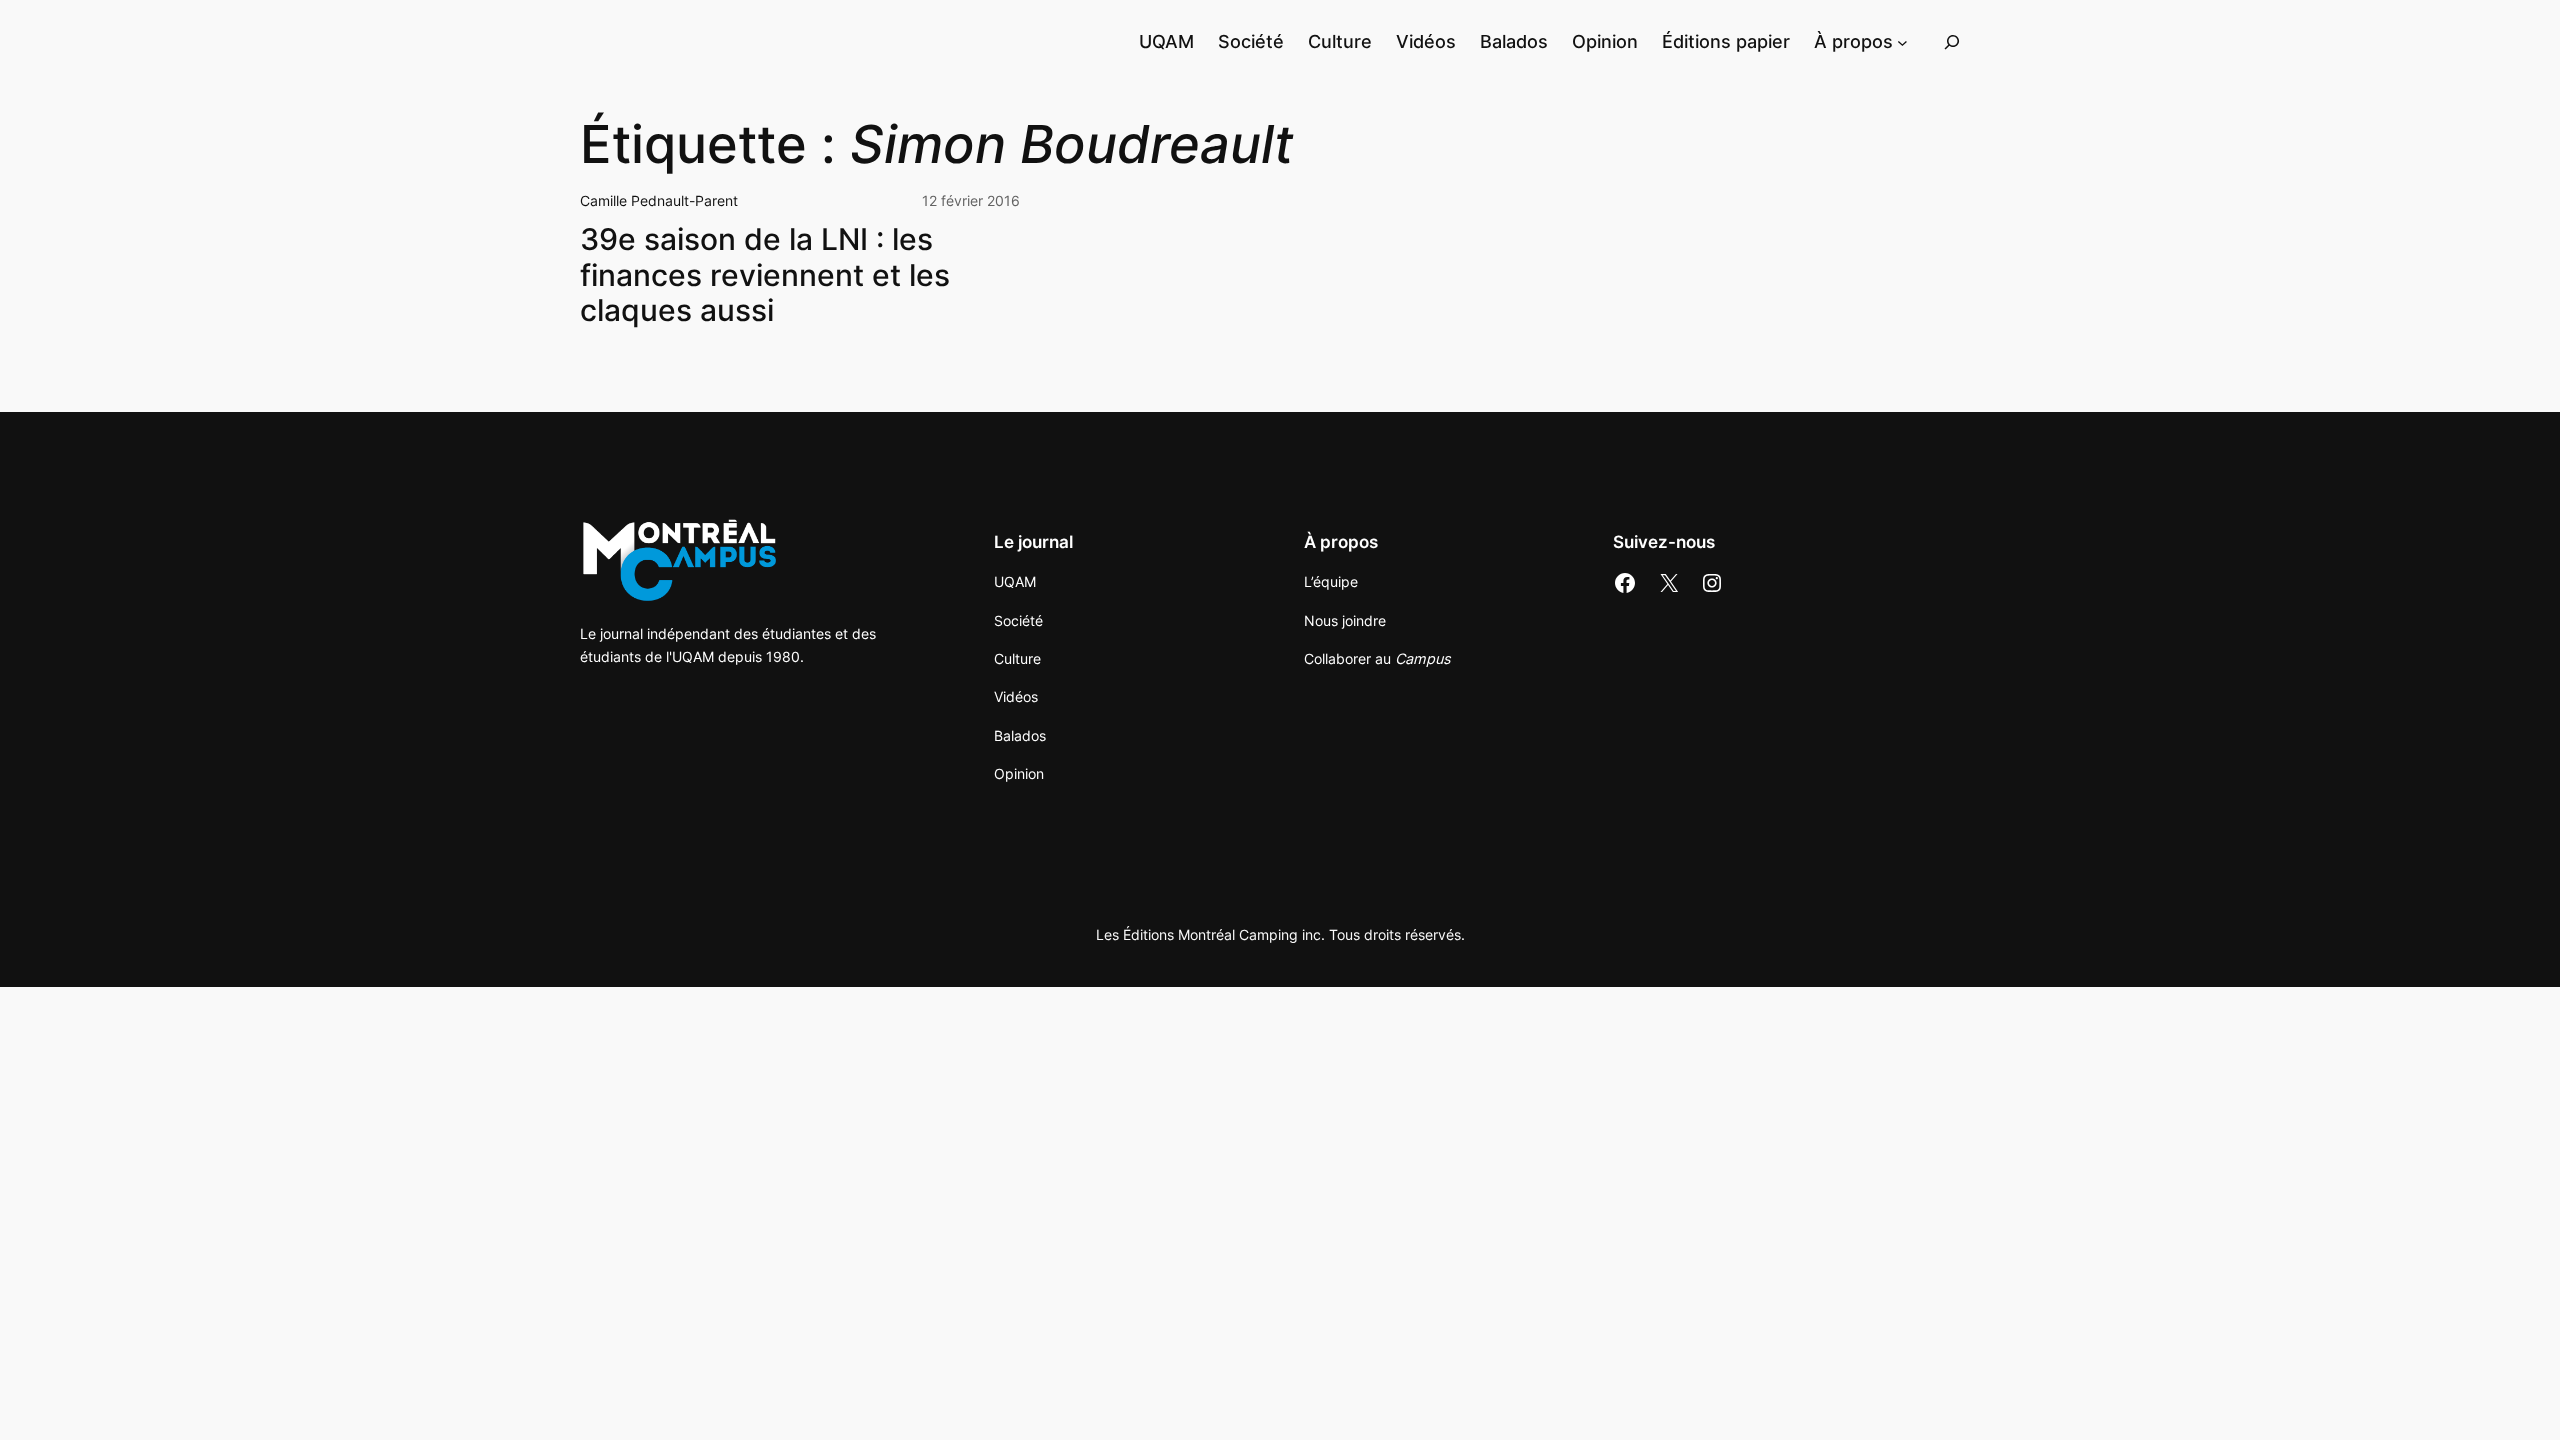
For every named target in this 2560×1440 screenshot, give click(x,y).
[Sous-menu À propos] (1902, 41)
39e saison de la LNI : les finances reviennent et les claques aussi (765, 275)
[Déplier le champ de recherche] (1952, 41)
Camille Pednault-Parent (659, 200)
